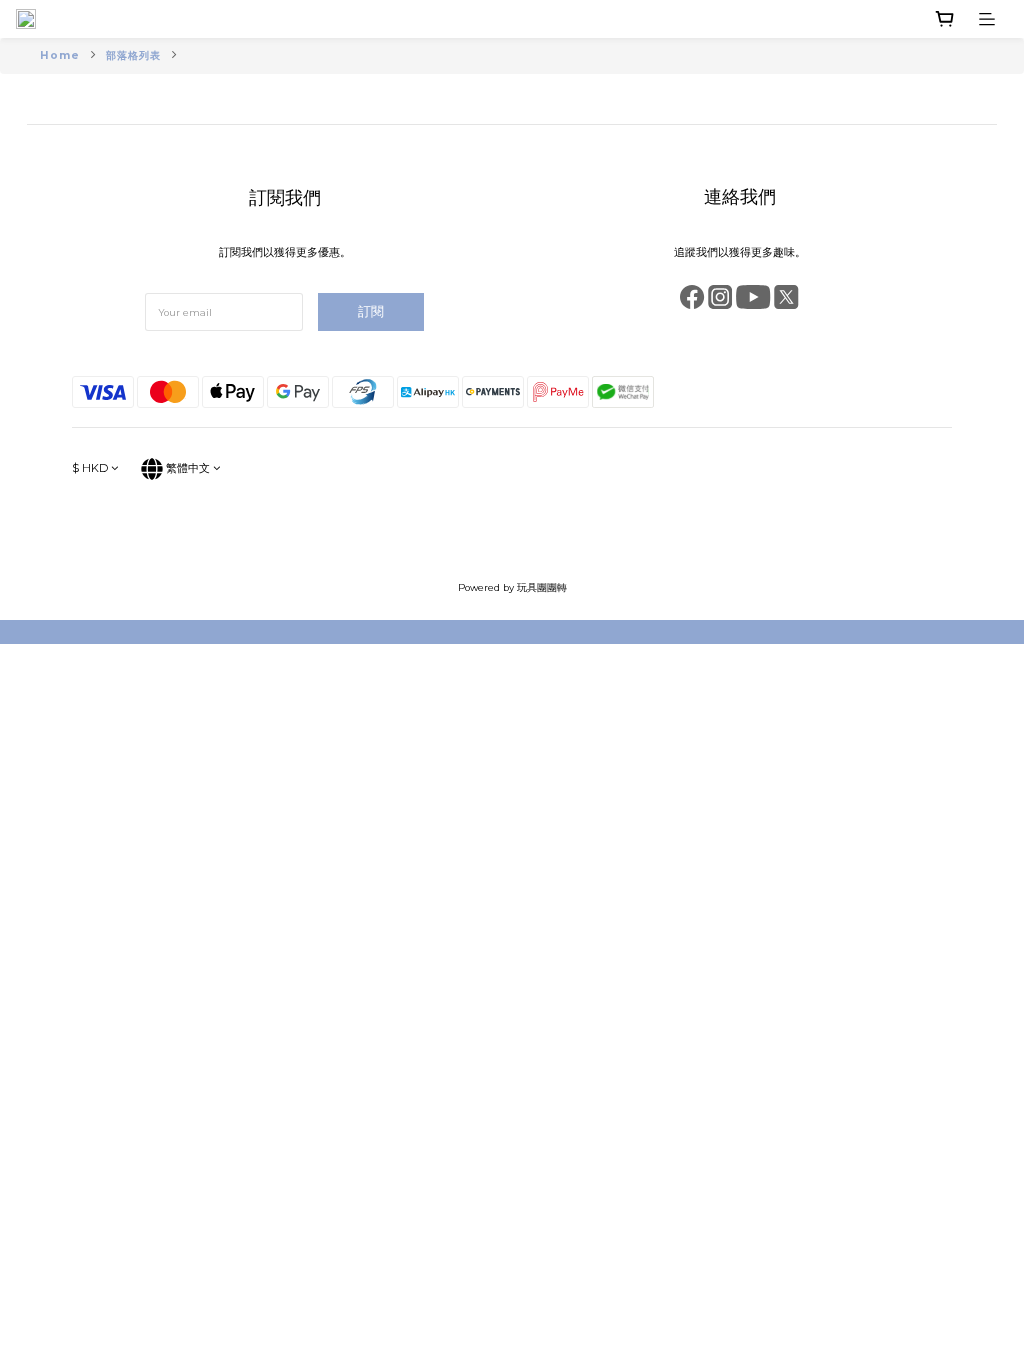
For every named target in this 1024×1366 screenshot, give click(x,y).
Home (60, 55)
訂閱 (371, 311)
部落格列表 (133, 55)
